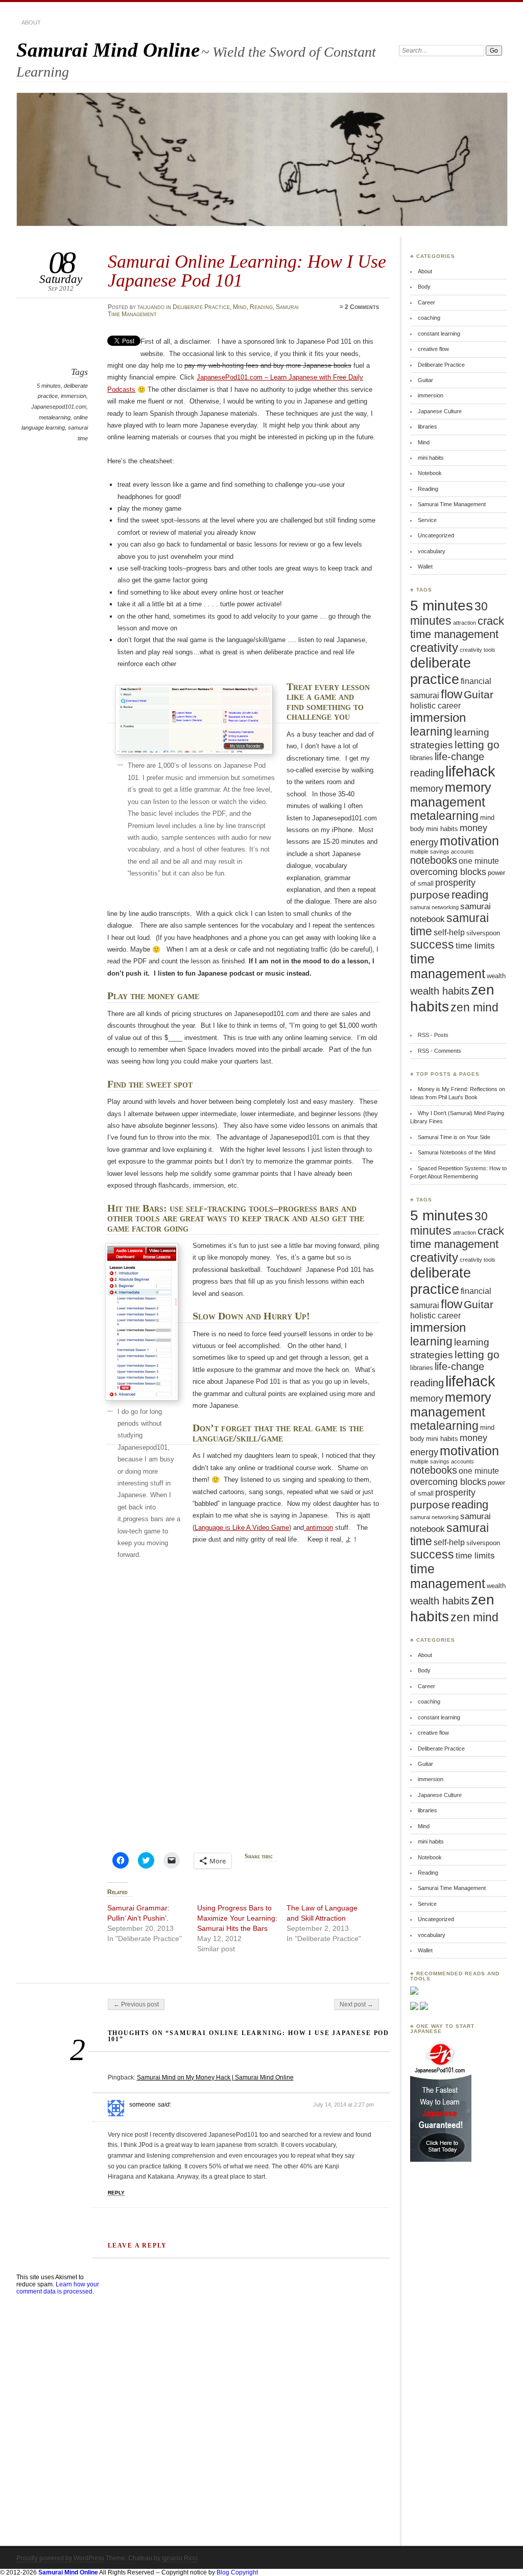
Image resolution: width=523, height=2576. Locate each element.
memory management (451, 795)
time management (448, 966)
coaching (429, 318)
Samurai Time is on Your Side (454, 1137)
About (31, 22)
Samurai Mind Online (108, 50)
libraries (427, 427)
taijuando (151, 307)
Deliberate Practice (201, 307)
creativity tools (478, 650)
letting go (477, 745)
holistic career (435, 706)
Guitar (425, 380)
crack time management (457, 628)
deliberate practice (441, 671)
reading (470, 895)
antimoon (318, 1528)
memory (427, 789)
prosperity (455, 883)
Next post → (356, 2004)
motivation (469, 841)
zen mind (474, 1007)
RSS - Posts (433, 1035)
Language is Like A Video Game (242, 1528)
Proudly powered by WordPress (60, 2558)
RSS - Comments (439, 1051)
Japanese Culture (440, 411)
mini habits (431, 458)
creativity (434, 648)
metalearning (55, 417)
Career (426, 302)
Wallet (425, 566)
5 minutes (49, 386)
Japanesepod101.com (59, 407)
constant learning (439, 334)
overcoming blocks (448, 872)
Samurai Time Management (452, 504)
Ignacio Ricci (180, 2558)
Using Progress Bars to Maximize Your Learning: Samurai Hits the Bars (237, 1918)
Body (424, 287)
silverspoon (483, 933)
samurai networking (434, 907)
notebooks (434, 860)
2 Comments (362, 307)
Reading (261, 307)
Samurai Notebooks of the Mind (457, 1152)
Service (427, 520)
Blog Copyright (237, 2572)
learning (431, 731)
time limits (475, 946)
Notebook (430, 473)
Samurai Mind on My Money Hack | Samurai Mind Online (215, 2077)
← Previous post (136, 2004)
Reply (116, 2193)
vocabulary (432, 551)
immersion (74, 396)
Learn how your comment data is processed (58, 2288)
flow (451, 694)
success (432, 945)
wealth (496, 976)
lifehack (470, 771)
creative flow (433, 349)
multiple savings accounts (442, 852)
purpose (430, 895)
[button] (194, 720)
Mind (240, 307)
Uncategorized (436, 535)
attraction (465, 623)
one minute (479, 861)
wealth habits (440, 991)
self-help (449, 932)
